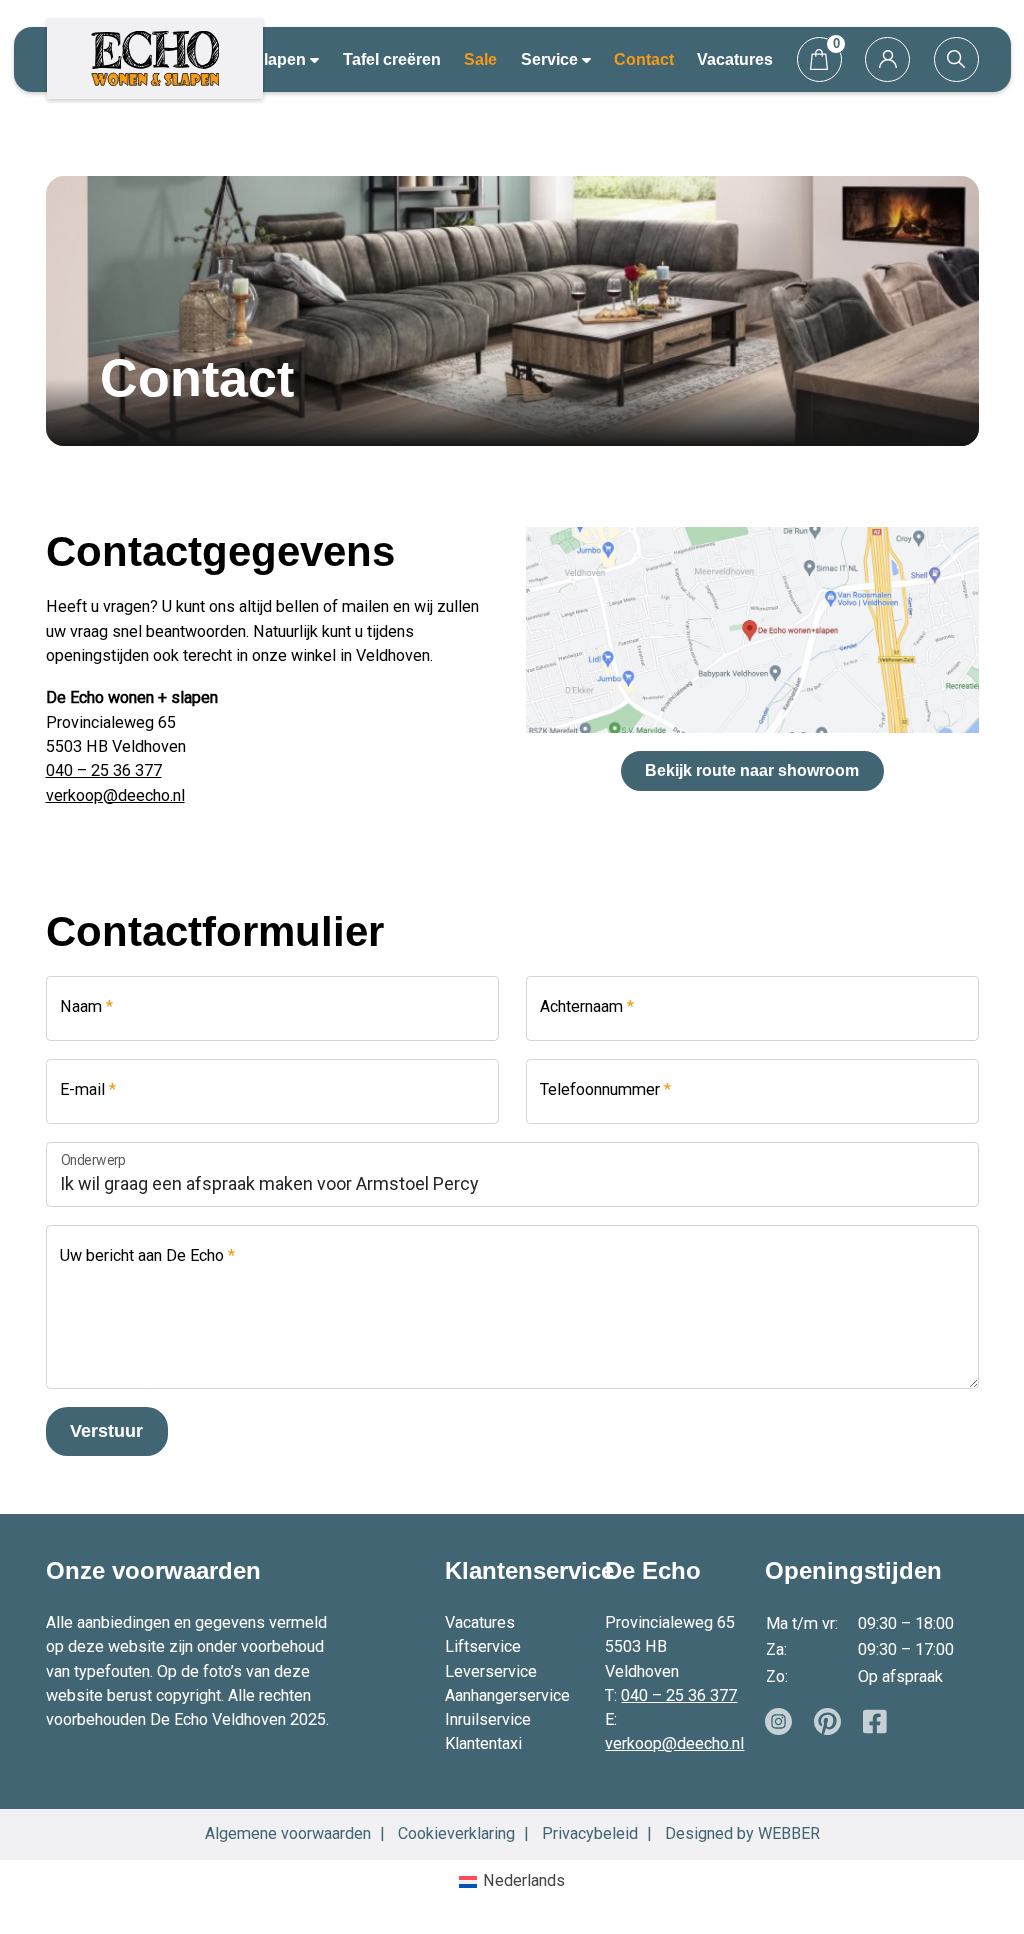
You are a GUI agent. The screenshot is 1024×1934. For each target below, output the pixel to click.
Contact (644, 59)
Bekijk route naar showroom (752, 770)
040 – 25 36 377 (104, 770)
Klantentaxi (483, 1743)
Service (551, 59)
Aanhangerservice (507, 1695)
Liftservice (483, 1646)
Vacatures (735, 59)
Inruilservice (488, 1719)
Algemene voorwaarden (288, 1833)
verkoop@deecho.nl (115, 795)
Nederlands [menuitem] (524, 1880)
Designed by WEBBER (742, 1833)
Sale (480, 59)
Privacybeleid (590, 1833)
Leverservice (491, 1671)
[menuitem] (512, 1882)
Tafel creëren (392, 59)
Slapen (281, 59)
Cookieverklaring (456, 1833)
